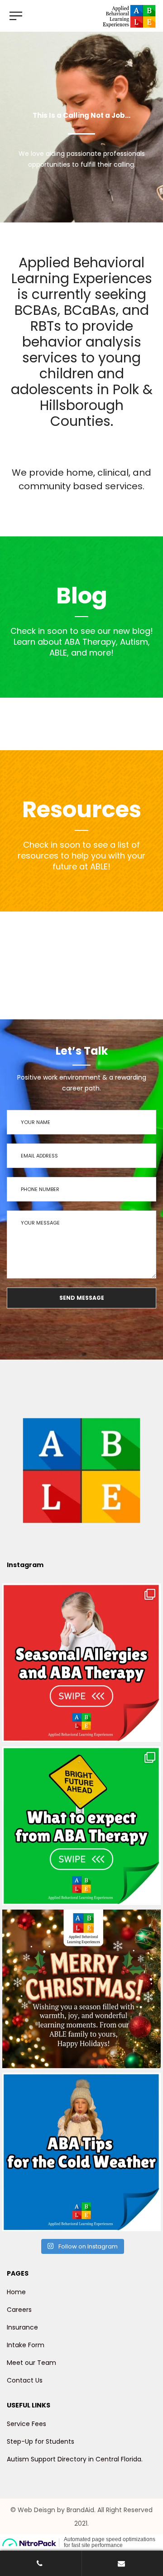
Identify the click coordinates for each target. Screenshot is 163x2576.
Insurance (22, 2327)
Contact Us (25, 2380)
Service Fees (26, 2424)
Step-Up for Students (41, 2441)
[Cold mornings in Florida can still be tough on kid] (81, 2152)
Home (16, 2292)
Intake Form (26, 2345)
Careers (19, 2310)
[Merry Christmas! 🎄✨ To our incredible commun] (81, 1989)
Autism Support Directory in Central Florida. (75, 2459)
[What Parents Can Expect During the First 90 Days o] (81, 1826)
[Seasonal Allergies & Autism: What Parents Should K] (81, 1663)
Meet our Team (31, 2363)
